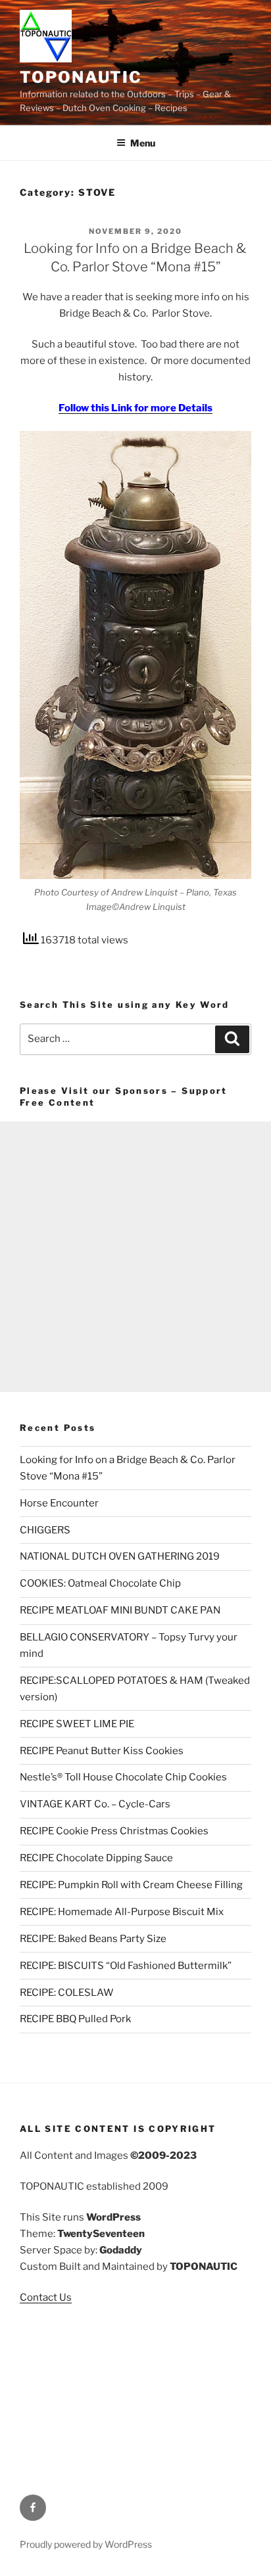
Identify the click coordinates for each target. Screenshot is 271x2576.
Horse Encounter (59, 1503)
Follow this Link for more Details (135, 408)
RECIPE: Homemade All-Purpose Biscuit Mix (122, 1912)
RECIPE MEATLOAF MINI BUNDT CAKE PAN (120, 1610)
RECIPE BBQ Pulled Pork (75, 2019)
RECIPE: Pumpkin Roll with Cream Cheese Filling (131, 1885)
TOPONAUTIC (81, 77)
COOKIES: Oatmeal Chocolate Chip (100, 1583)
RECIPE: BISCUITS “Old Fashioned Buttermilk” (126, 1966)
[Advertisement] (135, 1257)
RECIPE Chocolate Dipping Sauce (96, 1858)
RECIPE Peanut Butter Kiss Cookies (102, 1751)
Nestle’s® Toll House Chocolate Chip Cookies (123, 1777)
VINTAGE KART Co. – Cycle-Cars (95, 1804)
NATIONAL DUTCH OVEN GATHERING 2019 (120, 1556)
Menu (143, 143)
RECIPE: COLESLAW (67, 1993)
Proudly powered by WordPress (86, 2544)
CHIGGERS (45, 1530)
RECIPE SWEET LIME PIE (77, 1724)
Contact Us (46, 2297)
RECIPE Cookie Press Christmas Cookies (114, 1831)
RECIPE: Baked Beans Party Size (93, 1939)
